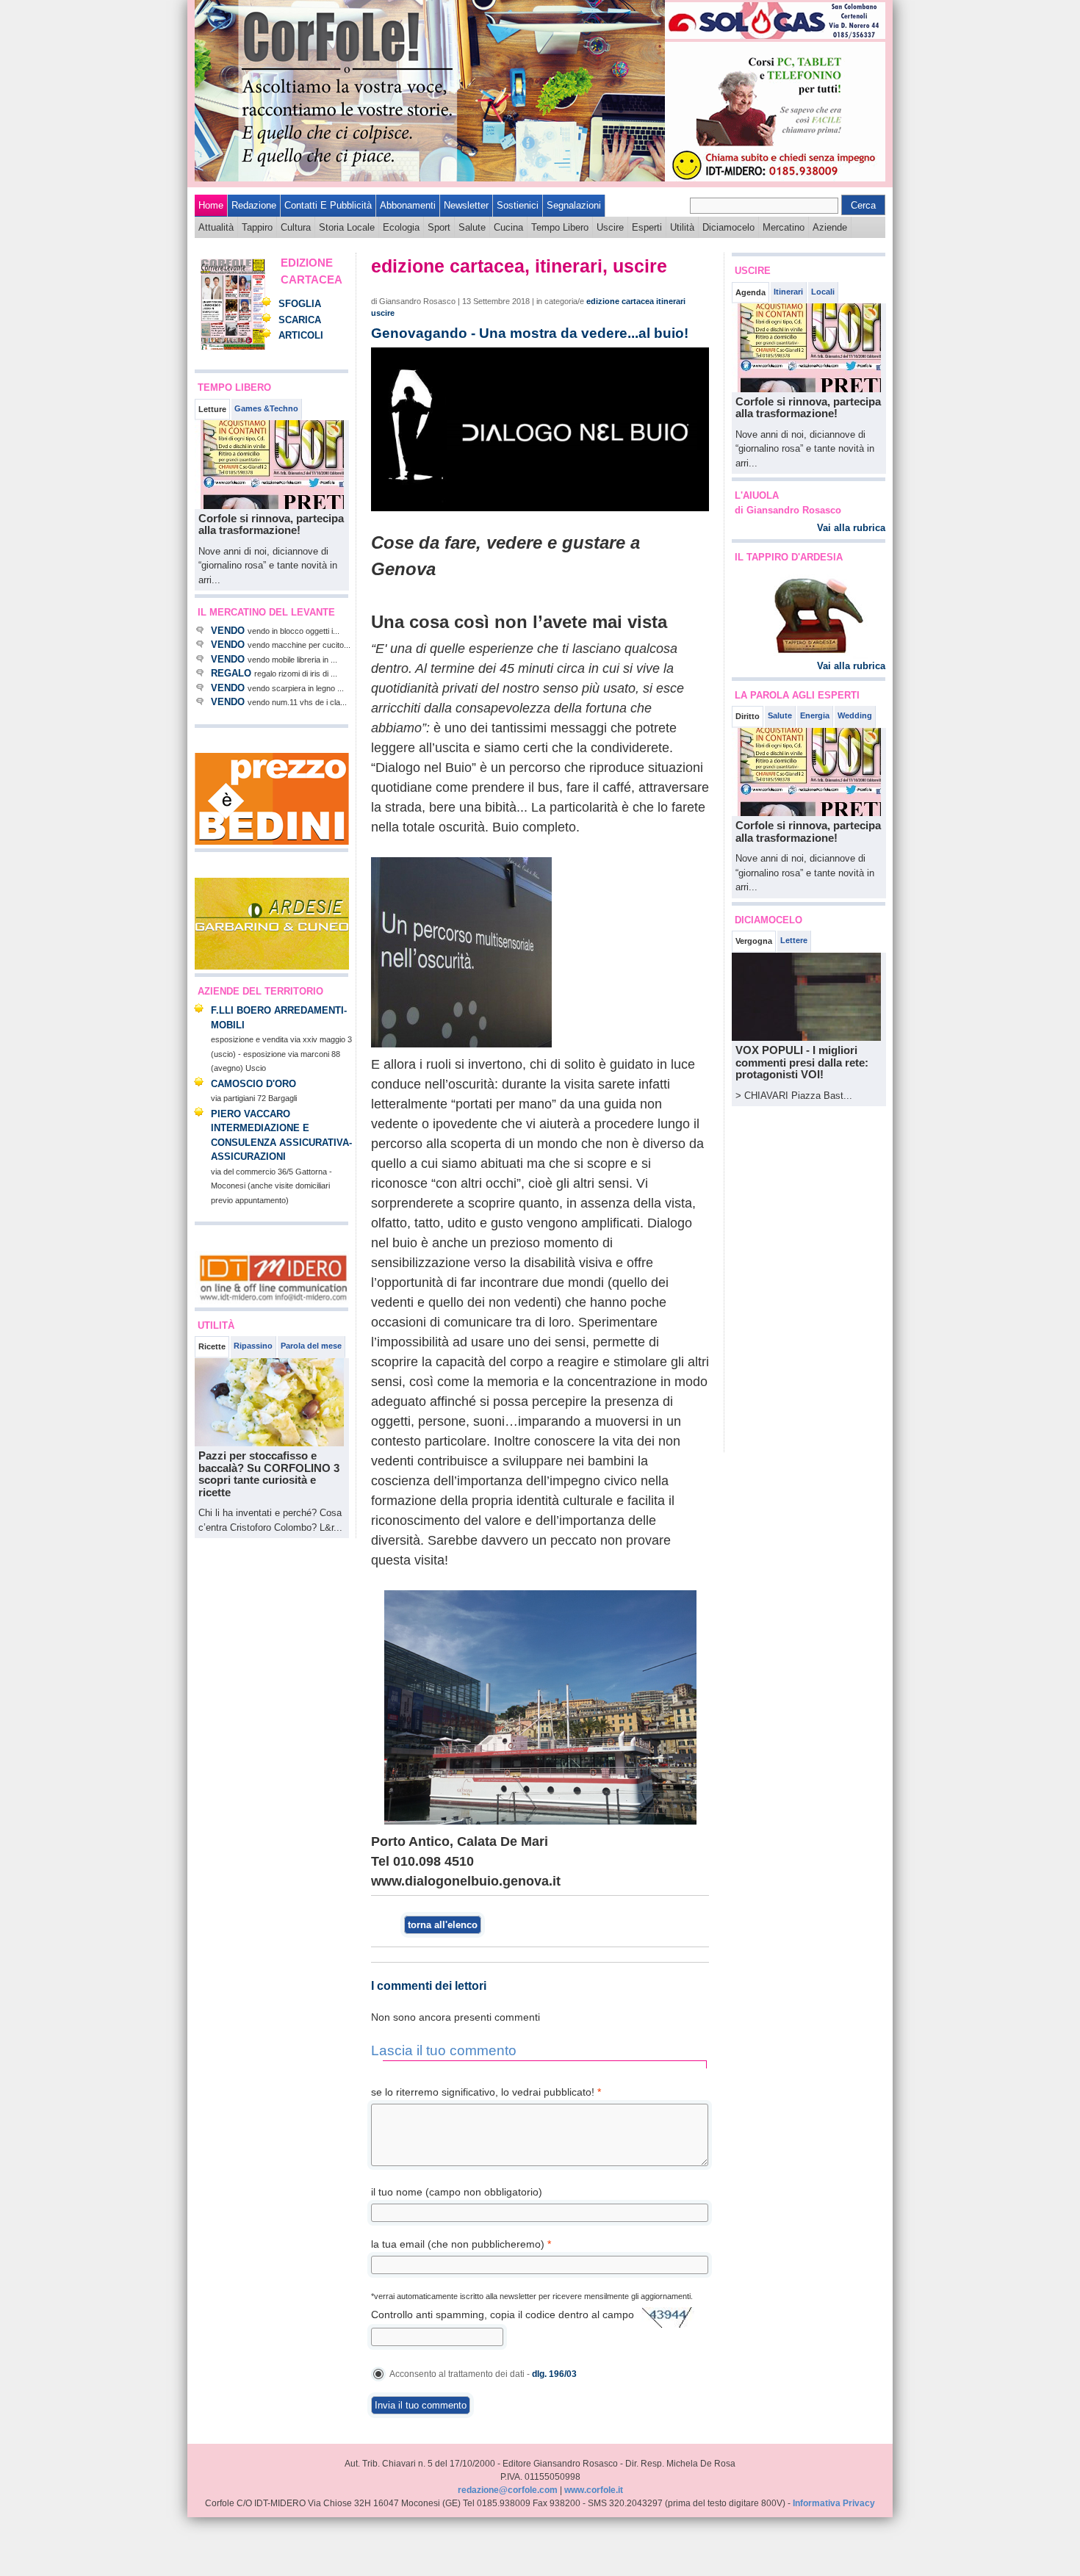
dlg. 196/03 (554, 2374)
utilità (682, 227)
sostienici (518, 205)
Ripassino (253, 1346)
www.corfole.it (594, 2490)
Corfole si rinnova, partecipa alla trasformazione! (271, 524)
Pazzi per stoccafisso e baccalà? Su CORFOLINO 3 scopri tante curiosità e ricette (269, 1474)
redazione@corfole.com (508, 2490)
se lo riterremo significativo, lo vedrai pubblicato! (486, 2092)
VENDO (228, 631)
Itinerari (788, 292)
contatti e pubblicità (328, 205)
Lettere (794, 940)
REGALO (231, 673)
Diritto (748, 716)
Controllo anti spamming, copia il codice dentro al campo (503, 2315)
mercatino (784, 227)
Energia (815, 715)
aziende (830, 227)
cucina (508, 227)
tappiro (257, 227)
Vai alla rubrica (851, 528)
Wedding (855, 715)
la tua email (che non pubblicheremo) (461, 2244)
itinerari (671, 301)
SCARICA (300, 320)
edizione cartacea (620, 301)
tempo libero (560, 227)
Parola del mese (311, 1346)
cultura (296, 227)
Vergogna (754, 941)
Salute (780, 715)
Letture (212, 409)
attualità (216, 227)
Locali (823, 292)
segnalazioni (574, 205)
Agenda (750, 292)
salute (472, 227)
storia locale (347, 227)
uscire (610, 227)
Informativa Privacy (834, 2503)
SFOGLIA (300, 304)
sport (439, 227)
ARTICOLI (301, 335)
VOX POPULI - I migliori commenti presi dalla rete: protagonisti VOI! (802, 1062)
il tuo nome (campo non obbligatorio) (457, 2192)
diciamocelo (728, 227)
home (211, 205)
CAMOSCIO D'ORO (253, 1084)
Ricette (212, 1346)
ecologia (401, 227)
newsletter (466, 205)
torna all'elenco (443, 1925)
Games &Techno (266, 408)
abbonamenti (408, 205)
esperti (647, 227)
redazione (254, 205)
